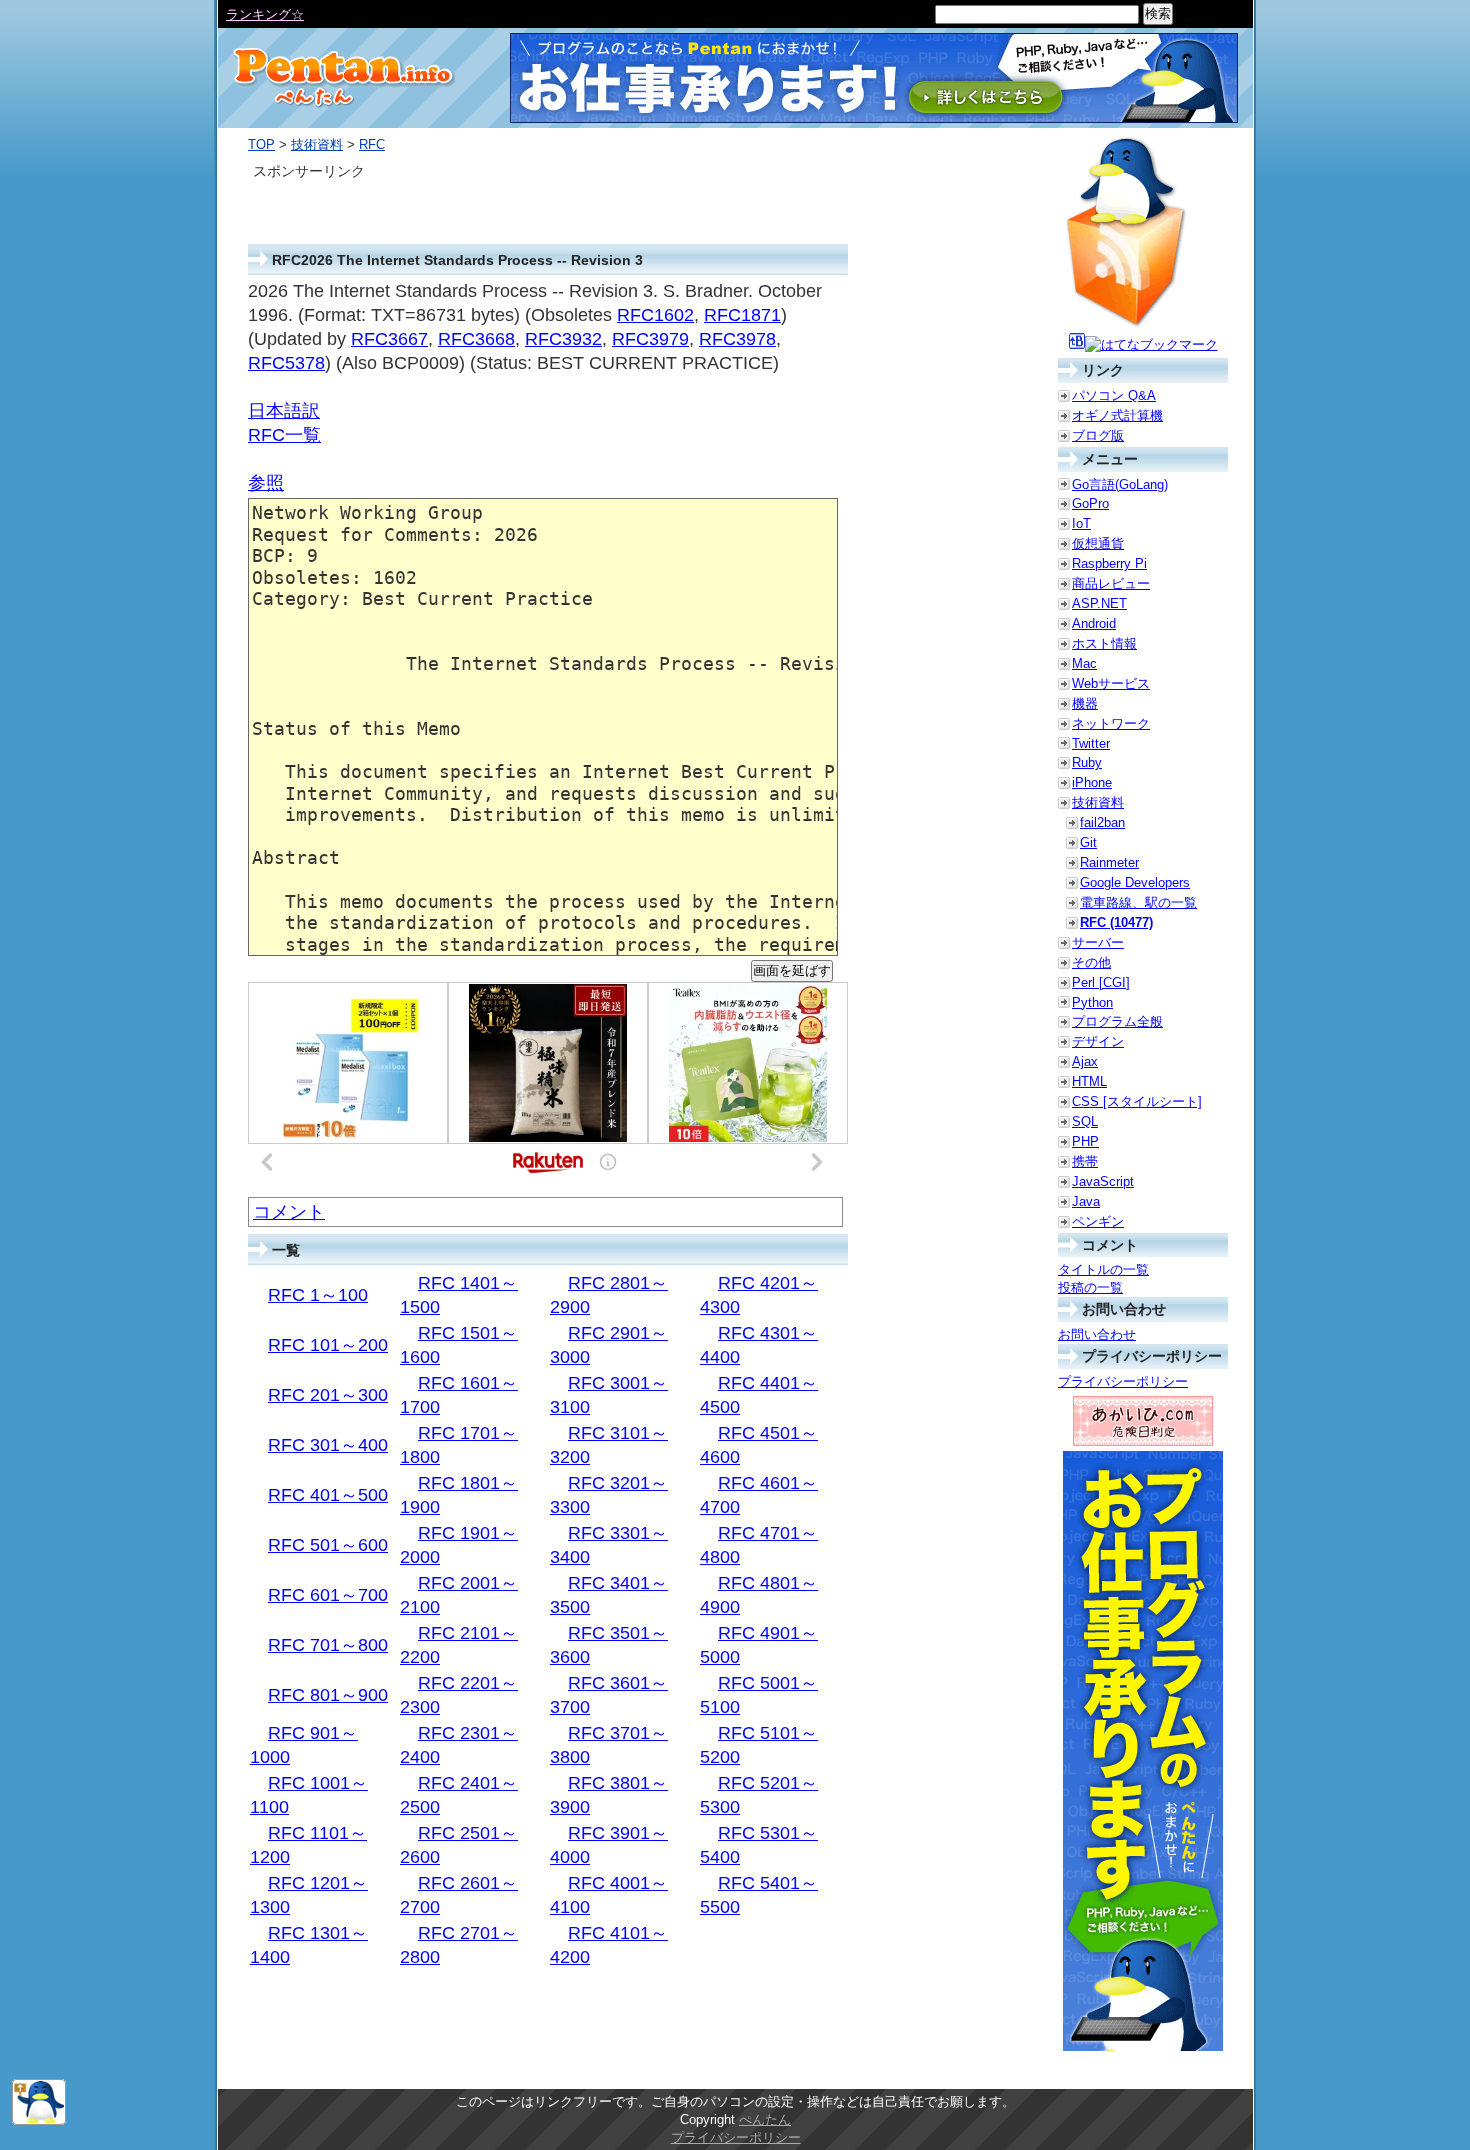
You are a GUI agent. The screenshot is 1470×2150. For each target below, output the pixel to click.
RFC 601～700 (328, 1595)
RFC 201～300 (328, 1395)
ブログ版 (1098, 435)
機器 (1085, 703)
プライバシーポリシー (1123, 1381)
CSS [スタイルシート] (1137, 1101)
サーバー (1098, 942)
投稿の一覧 (1090, 1287)
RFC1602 (655, 315)
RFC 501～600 (328, 1545)
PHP (1085, 1141)
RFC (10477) (1116, 922)
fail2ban (1102, 822)
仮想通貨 (1098, 543)
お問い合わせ (1097, 1334)
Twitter (1091, 743)
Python (1092, 1002)
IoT (1081, 523)
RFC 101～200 (328, 1345)
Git (1088, 842)
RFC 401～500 (328, 1495)
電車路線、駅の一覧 (1138, 902)
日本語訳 (284, 411)
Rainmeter (1109, 862)
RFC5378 (286, 363)
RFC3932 (563, 339)
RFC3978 (737, 339)
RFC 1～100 (318, 1295)
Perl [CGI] (1101, 982)
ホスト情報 (1104, 643)
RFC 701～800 (328, 1645)
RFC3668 (476, 339)
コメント (289, 1212)
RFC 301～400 (328, 1445)
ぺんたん (765, 2119)
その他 (1091, 962)
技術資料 (317, 144)
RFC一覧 (284, 435)
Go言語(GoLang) (1120, 484)
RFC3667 (389, 339)
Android (1094, 623)
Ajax (1085, 1061)
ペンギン (1098, 1221)
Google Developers (1135, 882)
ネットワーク (1111, 723)
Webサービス (1111, 683)
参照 (266, 483)
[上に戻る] (39, 2120)
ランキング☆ (265, 14)
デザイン (1098, 1041)
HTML (1089, 1081)
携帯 (1085, 1161)
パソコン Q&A (1114, 395)
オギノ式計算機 (1117, 415)
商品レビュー (1111, 583)
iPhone (1092, 782)
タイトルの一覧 (1103, 1269)
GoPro (1090, 503)
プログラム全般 (1117, 1021)
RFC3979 (650, 339)
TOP (261, 144)
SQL (1085, 1121)
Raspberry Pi (1109, 563)
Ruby (1087, 762)
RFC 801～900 (328, 1695)
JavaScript (1103, 1181)
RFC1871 (742, 315)
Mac (1084, 663)
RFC (372, 144)
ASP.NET (1099, 603)
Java (1086, 1201)
